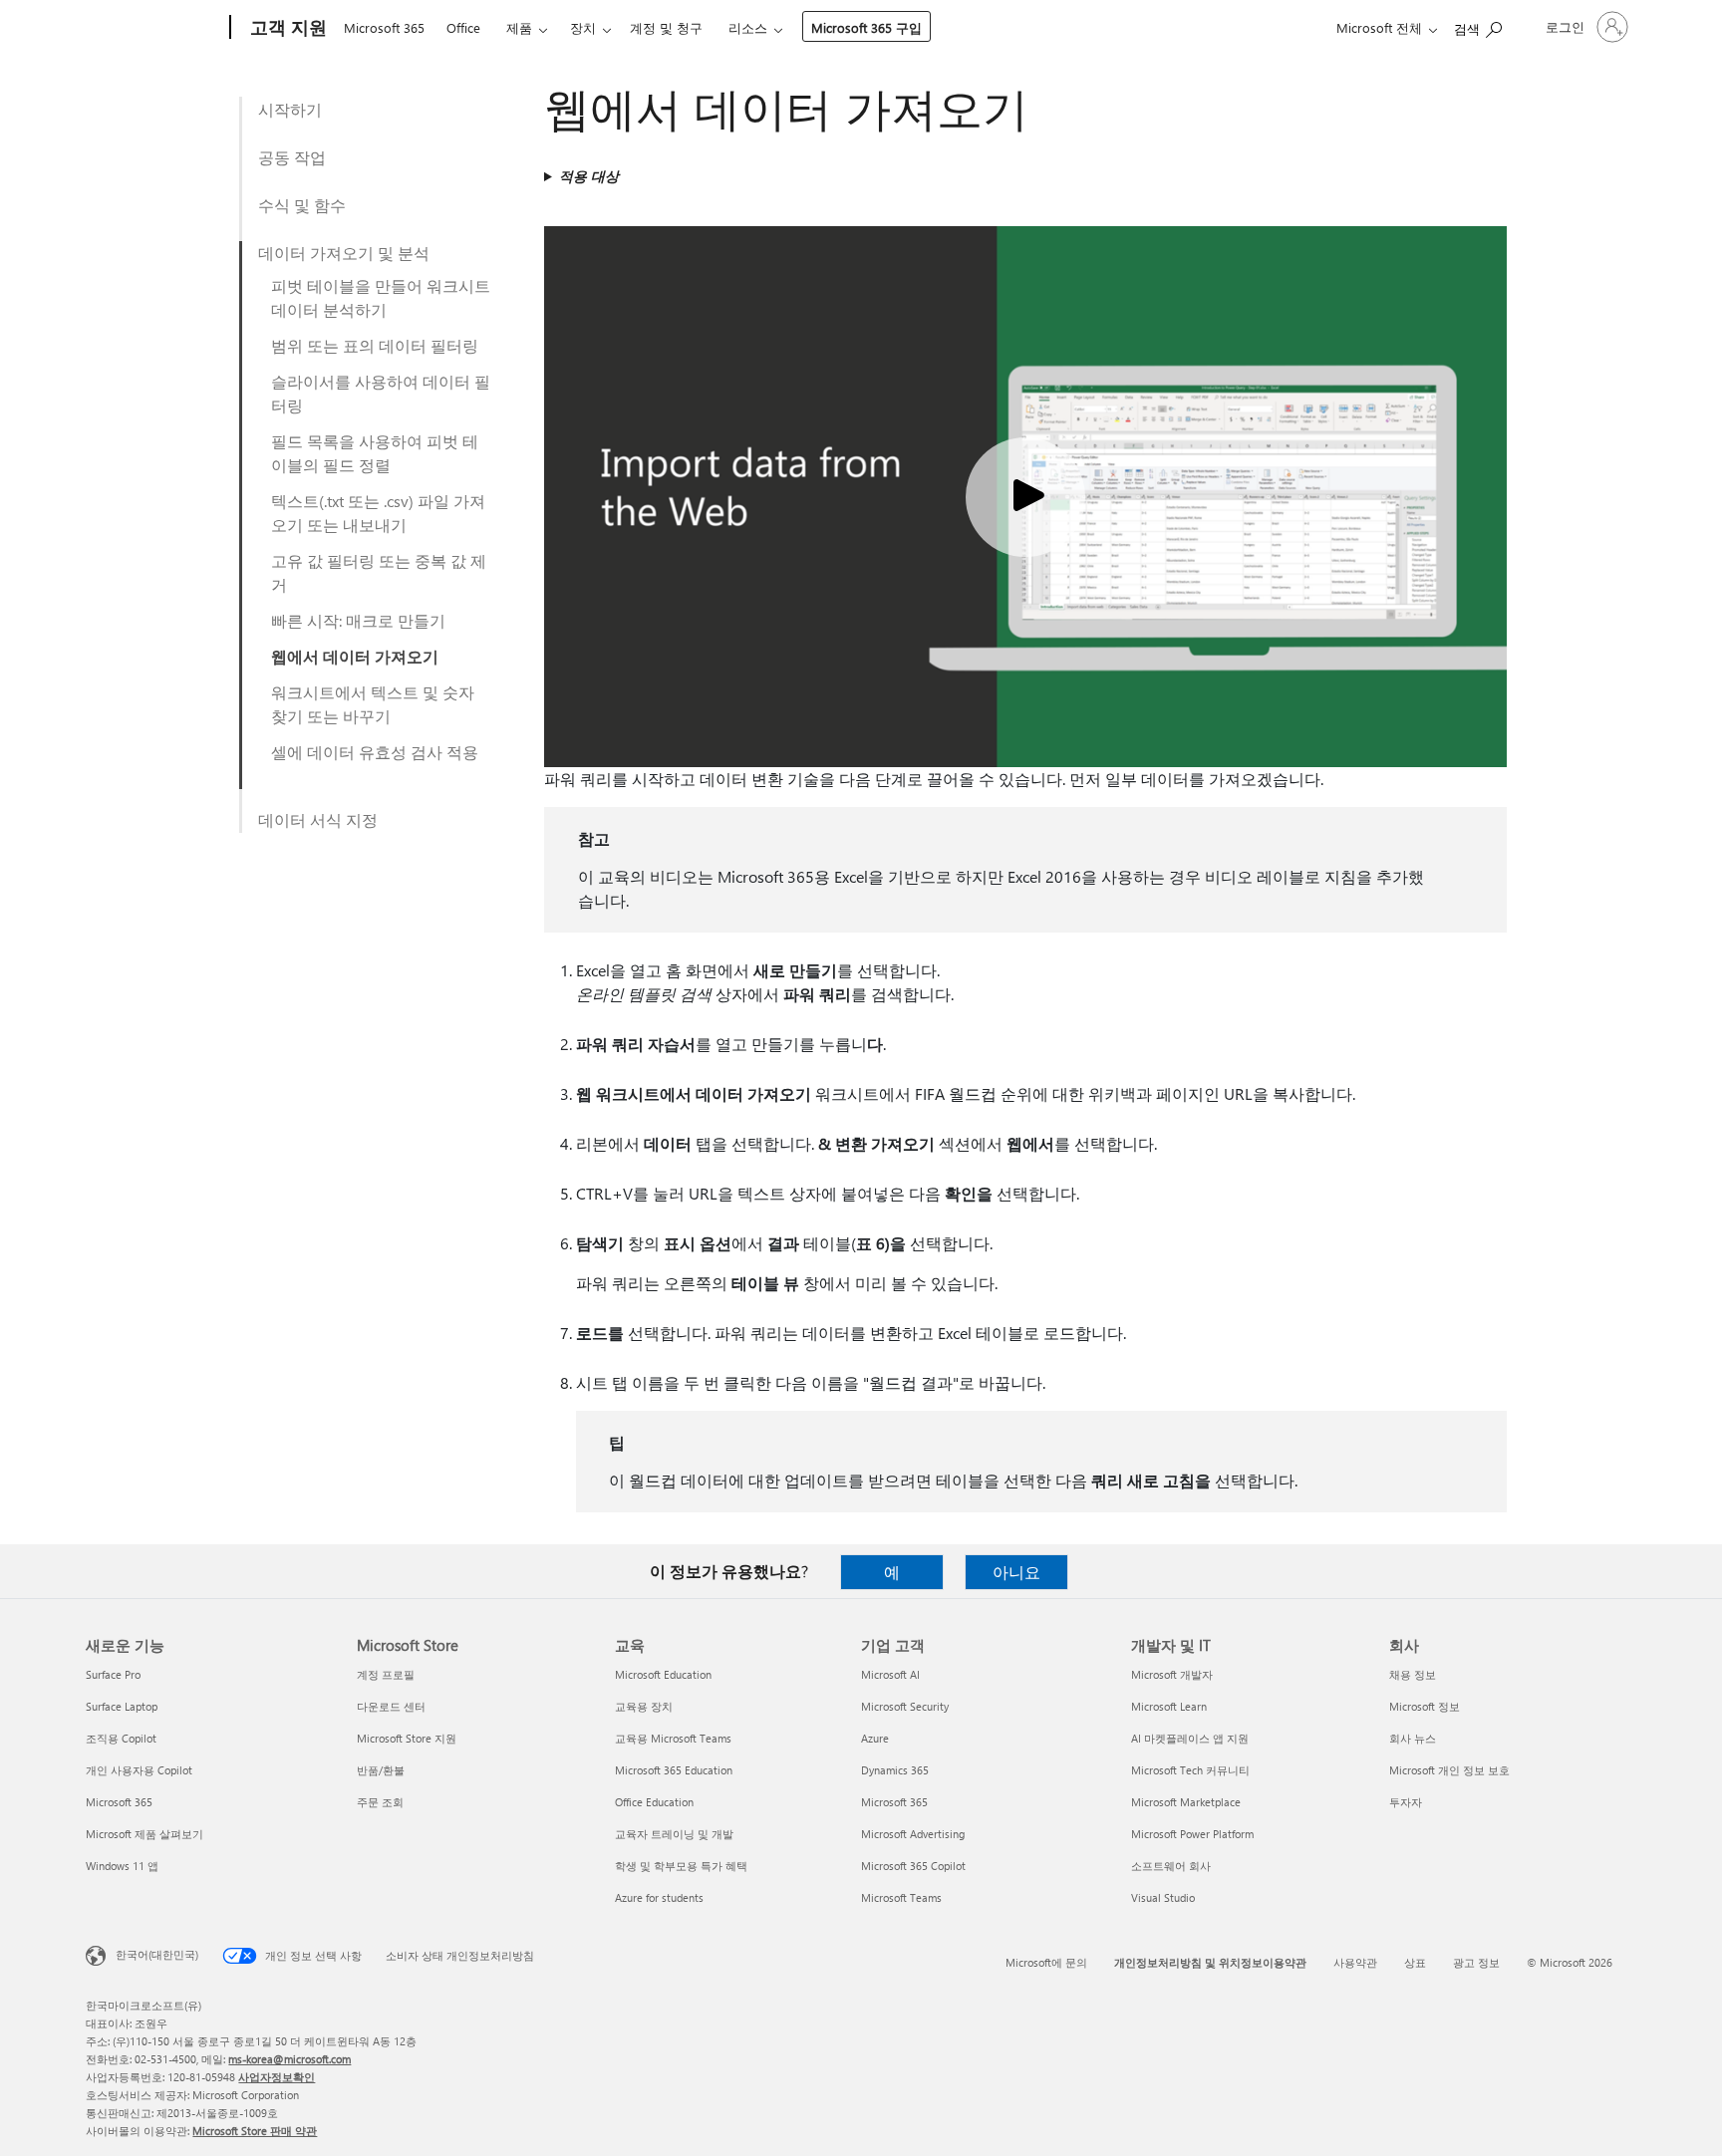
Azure (875, 1738)
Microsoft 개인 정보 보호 (1449, 1770)
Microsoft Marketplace (1186, 1802)
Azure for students (659, 1897)
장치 (583, 27)
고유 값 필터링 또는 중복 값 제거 (379, 572)
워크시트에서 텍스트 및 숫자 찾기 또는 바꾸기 (373, 704)
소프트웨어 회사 (1171, 1866)
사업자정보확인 (277, 2077)
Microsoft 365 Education (674, 1770)
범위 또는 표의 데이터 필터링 (375, 345)
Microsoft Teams (901, 1897)
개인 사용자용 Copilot (139, 1770)
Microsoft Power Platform (1192, 1834)
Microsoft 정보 (1425, 1706)
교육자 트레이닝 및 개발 (674, 1834)
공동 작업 (292, 157)
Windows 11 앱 (122, 1866)
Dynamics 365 (895, 1770)
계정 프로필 (386, 1674)
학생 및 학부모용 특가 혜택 (681, 1866)
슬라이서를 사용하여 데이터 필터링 (381, 393)
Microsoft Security (905, 1706)
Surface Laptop (122, 1706)
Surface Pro (113, 1674)
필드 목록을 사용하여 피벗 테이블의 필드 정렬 (375, 453)
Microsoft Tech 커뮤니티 (1190, 1770)
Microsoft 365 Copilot (913, 1866)
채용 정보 (1413, 1674)
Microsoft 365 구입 (866, 27)
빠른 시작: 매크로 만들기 (358, 620)
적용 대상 (589, 176)
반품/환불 (381, 1770)
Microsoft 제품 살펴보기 (144, 1834)
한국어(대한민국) (157, 1954)
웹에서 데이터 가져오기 (355, 656)
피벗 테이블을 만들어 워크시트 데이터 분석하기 (381, 297)
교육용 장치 (644, 1706)
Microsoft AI (890, 1674)
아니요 (1016, 1572)
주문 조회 (380, 1802)
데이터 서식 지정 (318, 819)
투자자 (1406, 1802)
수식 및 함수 (302, 205)
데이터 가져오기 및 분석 (344, 253)
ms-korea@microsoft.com (289, 2059)
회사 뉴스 (1413, 1738)
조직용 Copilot (121, 1738)
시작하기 (290, 109)
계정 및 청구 (666, 27)
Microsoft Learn (1169, 1706)
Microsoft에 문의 (1046, 1962)
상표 (1415, 1962)
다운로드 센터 (391, 1706)
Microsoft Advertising (913, 1834)
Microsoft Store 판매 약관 (255, 2131)
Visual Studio (1163, 1897)
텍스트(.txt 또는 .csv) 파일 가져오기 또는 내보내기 (378, 513)
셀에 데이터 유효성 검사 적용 (375, 752)
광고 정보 (1476, 1962)
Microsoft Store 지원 (407, 1738)
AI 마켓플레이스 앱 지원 (1190, 1738)
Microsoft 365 (384, 27)
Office (463, 27)
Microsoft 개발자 (1172, 1674)
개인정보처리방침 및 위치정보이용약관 (1210, 1962)
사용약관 (1355, 1962)
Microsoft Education (663, 1674)
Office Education (654, 1802)
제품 (519, 27)
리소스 (748, 27)
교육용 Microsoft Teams (673, 1738)
